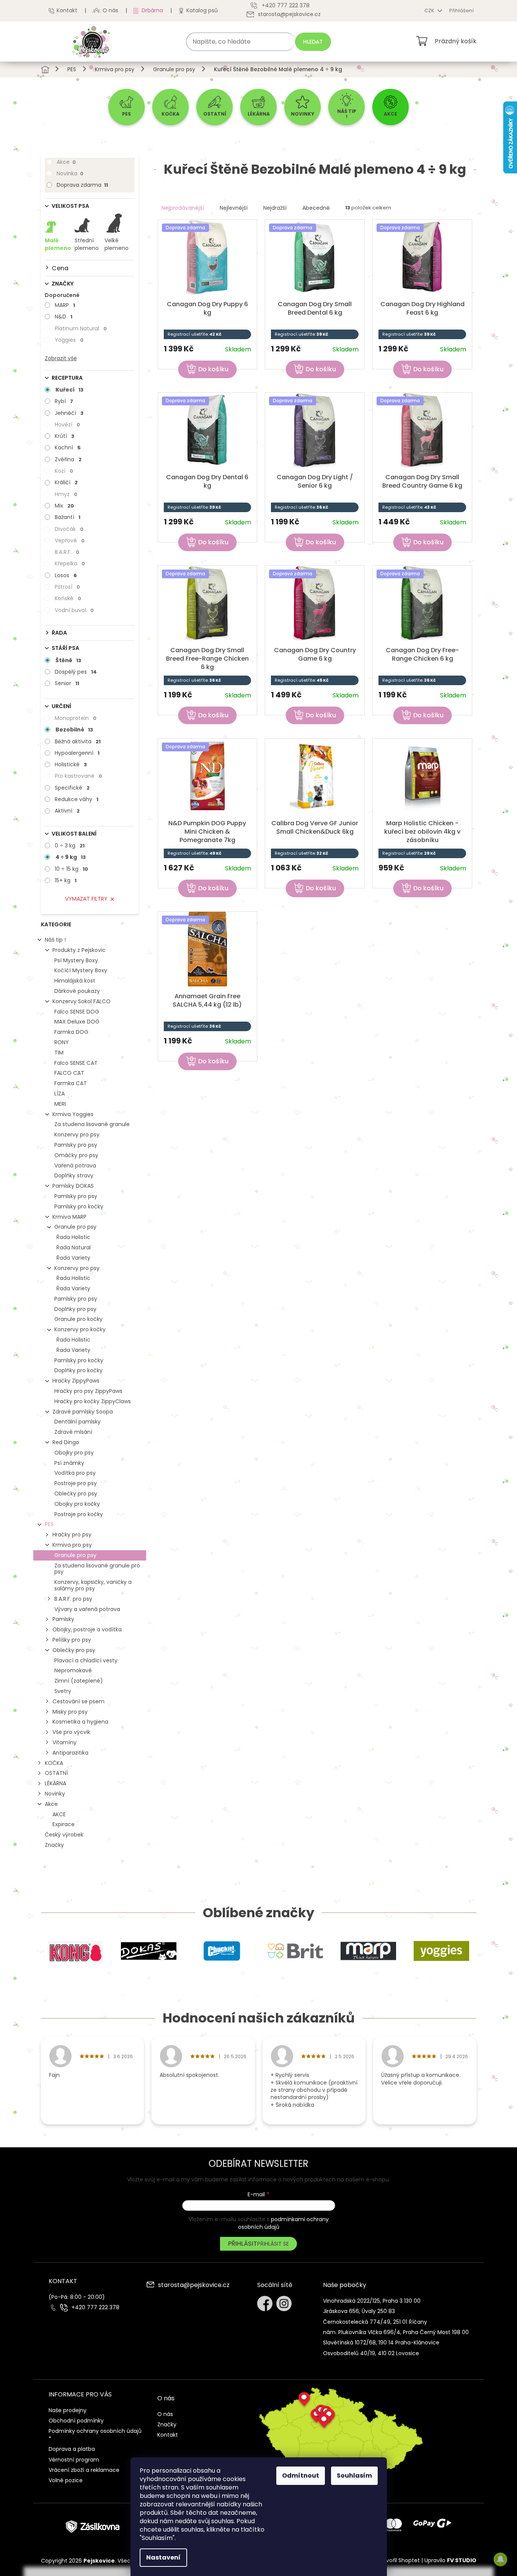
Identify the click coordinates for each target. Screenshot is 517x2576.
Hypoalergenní (77, 753)
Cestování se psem (78, 1701)
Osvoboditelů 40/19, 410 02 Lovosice (371, 2353)
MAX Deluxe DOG (77, 1022)
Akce (66, 162)
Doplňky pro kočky (78, 1370)
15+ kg (66, 880)
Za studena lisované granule (92, 1124)
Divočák (69, 529)
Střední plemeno (87, 244)
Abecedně (316, 208)
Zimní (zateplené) (79, 1681)
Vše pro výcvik (71, 1732)
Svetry (63, 1691)
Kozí (64, 471)
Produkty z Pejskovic (79, 950)
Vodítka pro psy (75, 1473)
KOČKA (54, 1763)
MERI (60, 1104)
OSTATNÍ (56, 1773)
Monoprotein (76, 718)
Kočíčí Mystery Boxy (81, 970)
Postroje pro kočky (79, 1514)
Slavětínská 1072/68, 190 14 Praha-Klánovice (381, 2343)
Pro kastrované (78, 776)
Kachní (68, 447)
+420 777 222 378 (95, 2307)
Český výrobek (64, 1835)
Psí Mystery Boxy (76, 960)
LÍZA (60, 1094)
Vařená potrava (75, 1166)
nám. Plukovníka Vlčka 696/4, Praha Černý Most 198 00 (396, 2332)
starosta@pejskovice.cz (194, 2285)
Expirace (64, 1824)
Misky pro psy (70, 1712)
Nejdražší (275, 208)
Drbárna (152, 10)
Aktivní (67, 811)
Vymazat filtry (86, 899)
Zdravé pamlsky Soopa (83, 1412)
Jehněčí (69, 413)
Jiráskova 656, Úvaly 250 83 (359, 2311)
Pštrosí (67, 587)
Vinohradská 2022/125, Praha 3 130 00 (372, 2301)
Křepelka (70, 563)
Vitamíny (64, 1742)
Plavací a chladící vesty (86, 1660)
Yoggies (69, 340)
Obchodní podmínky (76, 2421)
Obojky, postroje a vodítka (87, 1629)
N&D (64, 317)
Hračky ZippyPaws (76, 1381)
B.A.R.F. (67, 552)
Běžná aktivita (78, 741)
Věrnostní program (74, 2460)
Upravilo (450, 2560)
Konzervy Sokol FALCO (82, 1001)
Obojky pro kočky (77, 1504)
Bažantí (68, 517)
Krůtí (64, 436)
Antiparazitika (70, 1753)
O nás (110, 10)
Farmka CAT (71, 1083)
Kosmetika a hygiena (80, 1722)
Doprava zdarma (82, 185)
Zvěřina (68, 459)
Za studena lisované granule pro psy (97, 1569)
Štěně (68, 660)
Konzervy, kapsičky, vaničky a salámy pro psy (93, 1585)
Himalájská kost (75, 981)
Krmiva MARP (69, 1217)
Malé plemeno (58, 244)
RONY (62, 1042)
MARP (65, 305)
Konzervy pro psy (77, 1135)
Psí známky (69, 1463)
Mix (64, 506)
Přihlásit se (273, 2244)
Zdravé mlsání (73, 1432)
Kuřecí (69, 390)
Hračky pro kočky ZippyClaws (93, 1401)
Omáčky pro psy (76, 1155)
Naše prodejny (68, 2410)
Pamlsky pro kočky (79, 1206)
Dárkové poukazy (77, 991)
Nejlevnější (234, 208)
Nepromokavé (73, 1670)
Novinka (70, 173)
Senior (67, 683)
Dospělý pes (76, 672)
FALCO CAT (69, 1073)
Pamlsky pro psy (76, 1145)
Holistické (71, 764)
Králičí (66, 482)
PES (49, 1524)
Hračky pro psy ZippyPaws (88, 1391)
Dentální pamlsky (77, 1422)
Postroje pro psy (76, 1483)
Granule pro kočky (78, 1319)
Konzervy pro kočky (80, 1329)
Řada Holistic (73, 1237)
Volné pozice (66, 2480)
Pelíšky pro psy (72, 1640)
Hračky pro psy (72, 1534)
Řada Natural (73, 1247)
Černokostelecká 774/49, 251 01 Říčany (375, 2322)
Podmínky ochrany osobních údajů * (95, 2435)
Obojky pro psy (74, 1453)
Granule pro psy (75, 1227)
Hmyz (66, 494)
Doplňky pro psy (75, 1309)
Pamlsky (63, 1619)
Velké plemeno (117, 244)
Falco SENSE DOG (77, 1012)
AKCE (59, 1814)
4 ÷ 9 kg (71, 857)
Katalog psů (202, 10)
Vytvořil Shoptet (399, 2560)
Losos (66, 575)
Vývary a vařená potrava (87, 1609)
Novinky (55, 1794)
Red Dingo (66, 1442)
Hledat (313, 42)
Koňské (68, 598)
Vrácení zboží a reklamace (84, 2470)
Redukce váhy (77, 799)
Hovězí (67, 424)
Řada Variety (73, 1258)
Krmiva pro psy (72, 1545)
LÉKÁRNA (55, 1783)
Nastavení (163, 2557)
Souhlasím (354, 2476)
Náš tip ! (55, 940)
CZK (430, 11)
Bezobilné (74, 730)
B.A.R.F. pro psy (73, 1599)
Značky (54, 1845)
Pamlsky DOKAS (73, 1186)
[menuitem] (126, 107)
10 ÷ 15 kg (71, 869)
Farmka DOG (71, 1032)
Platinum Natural (81, 328)
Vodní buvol (74, 610)
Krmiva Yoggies (73, 1114)
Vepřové (70, 540)
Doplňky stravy (74, 1175)
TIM (59, 1053)
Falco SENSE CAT (76, 1063)
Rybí (64, 401)
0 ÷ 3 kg (70, 846)
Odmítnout (301, 2476)
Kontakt (67, 10)
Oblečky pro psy (76, 1494)
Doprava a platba (72, 2449)
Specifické (72, 788)
